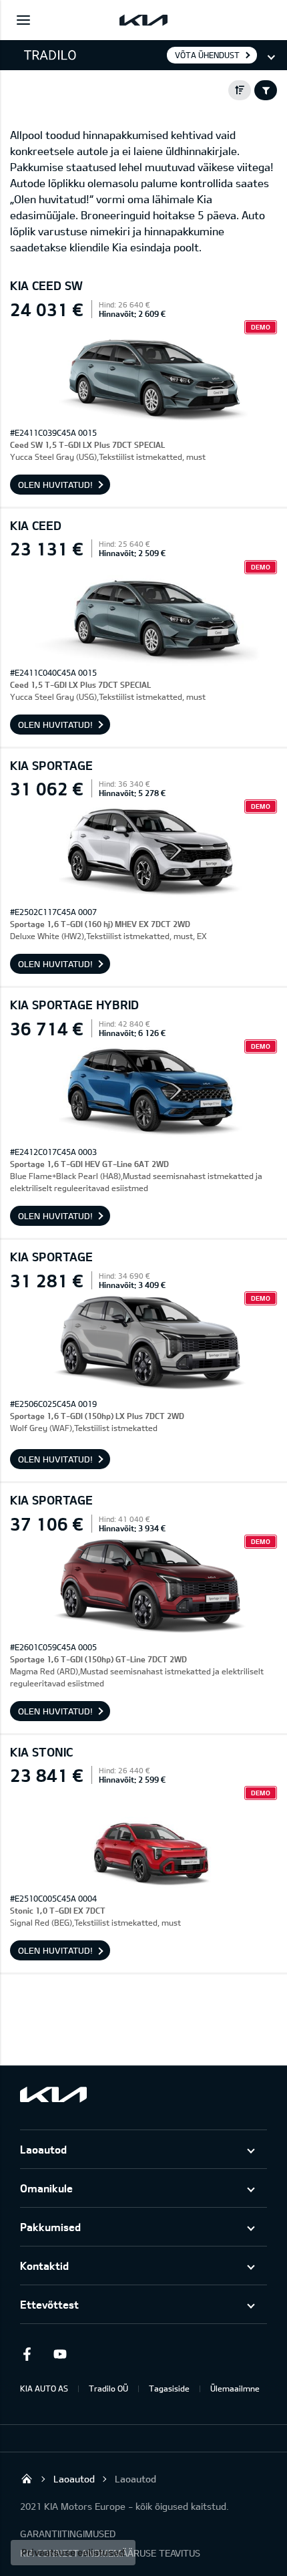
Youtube (60, 2354)
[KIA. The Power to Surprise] (53, 2094)
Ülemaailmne (235, 2388)
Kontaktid (44, 2266)
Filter (266, 90)
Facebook (27, 2354)
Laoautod (43, 2149)
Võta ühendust (207, 55)
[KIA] (143, 20)
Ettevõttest (49, 2304)
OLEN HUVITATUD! (55, 485)
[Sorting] (240, 90)
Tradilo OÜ (108, 2388)
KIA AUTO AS (44, 2388)
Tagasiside (169, 2388)
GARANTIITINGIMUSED (68, 2534)
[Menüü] (23, 20)
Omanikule (46, 2188)
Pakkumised (50, 2227)
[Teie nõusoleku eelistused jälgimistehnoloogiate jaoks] (73, 2553)
